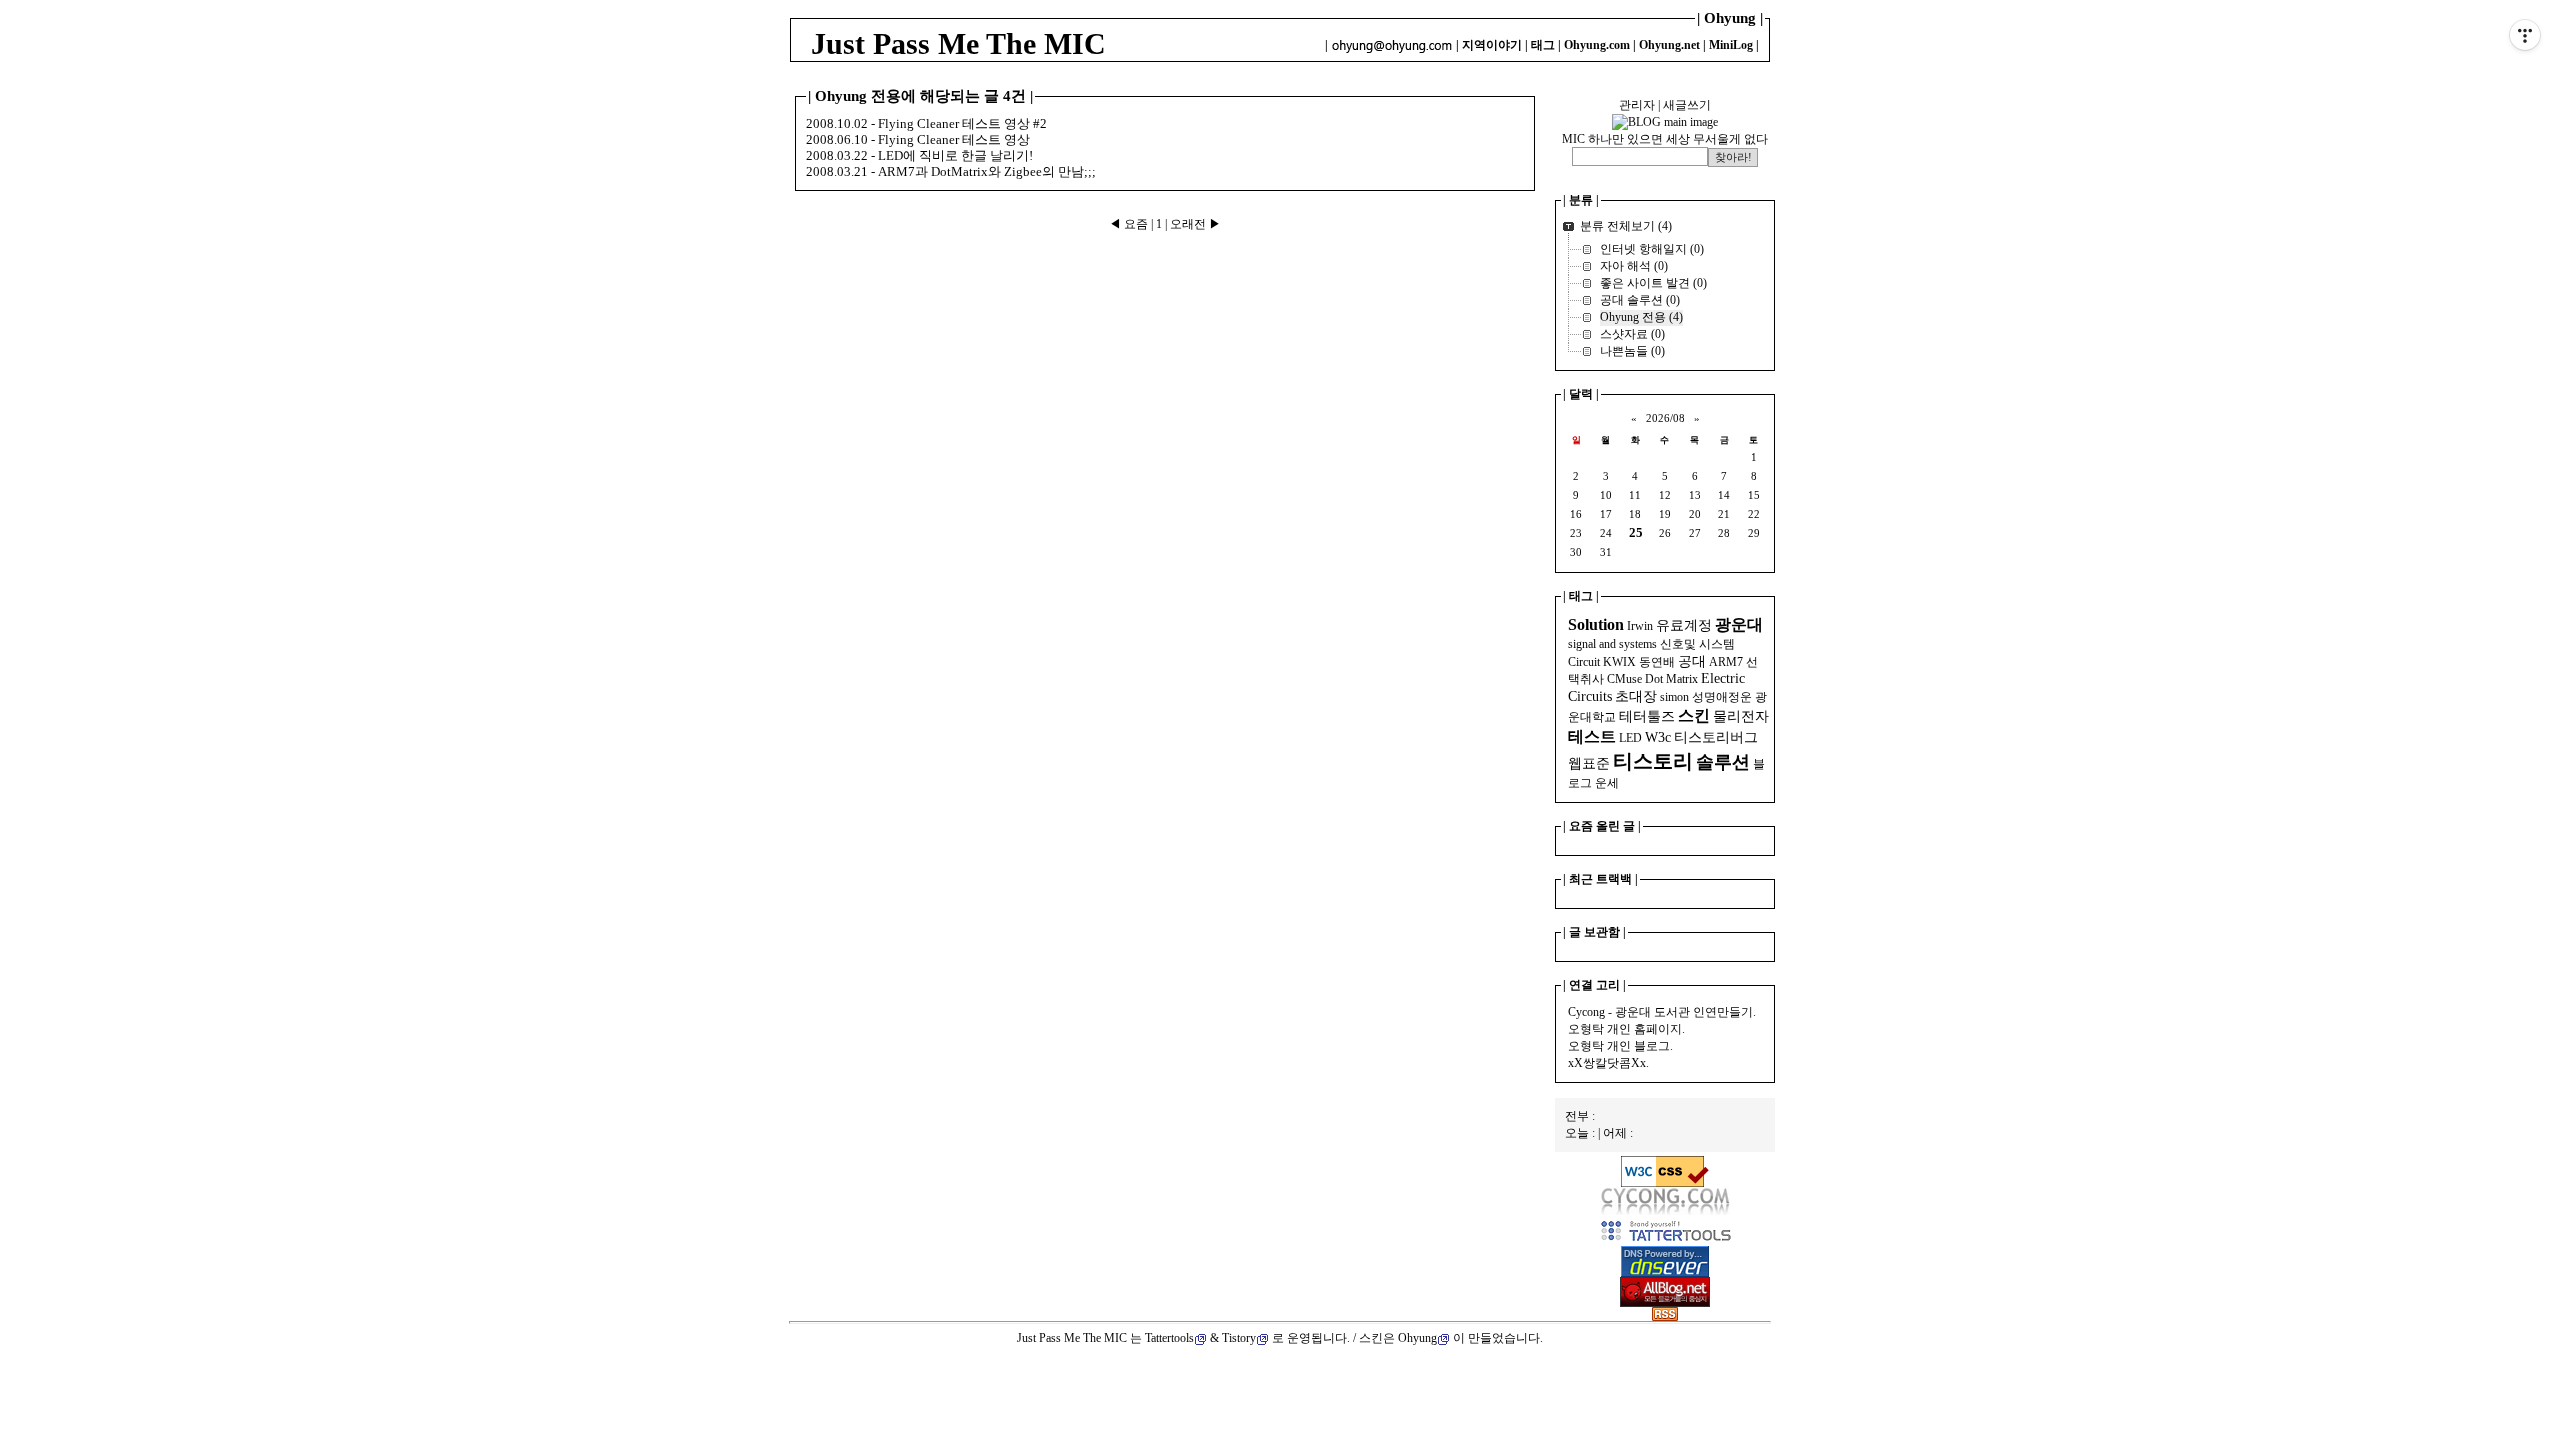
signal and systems (1612, 644)
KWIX (1619, 662)
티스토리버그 (1716, 737)
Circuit (1584, 662)
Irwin (1640, 626)
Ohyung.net (1669, 45)
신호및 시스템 (1697, 644)
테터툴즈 (1647, 716)
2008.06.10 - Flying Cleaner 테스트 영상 (918, 139)
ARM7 (1726, 662)
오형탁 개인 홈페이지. (1626, 1029)
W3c (1658, 737)
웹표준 (1589, 763)
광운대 (1739, 624)
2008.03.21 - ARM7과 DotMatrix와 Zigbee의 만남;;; (951, 171)
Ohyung (1417, 1338)
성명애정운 (1722, 697)
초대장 (1636, 696)
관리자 (1637, 105)
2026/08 (1665, 418)
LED (1630, 738)
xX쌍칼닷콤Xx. (1608, 1063)
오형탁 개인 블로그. (1620, 1046)
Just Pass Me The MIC (958, 43)
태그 (1543, 45)
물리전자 (1741, 716)
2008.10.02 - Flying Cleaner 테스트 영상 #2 (926, 123)
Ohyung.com (1597, 45)
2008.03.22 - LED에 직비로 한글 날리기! (919, 155)
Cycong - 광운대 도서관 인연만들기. (1662, 1012)
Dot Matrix (1671, 679)
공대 (1692, 661)
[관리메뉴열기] (2525, 35)
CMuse (1624, 679)
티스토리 (1653, 761)
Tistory (1239, 1338)
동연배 (1657, 662)
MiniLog (1731, 45)
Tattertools (1169, 1338)
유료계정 (1684, 625)
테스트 (1592, 736)
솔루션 (1723, 762)
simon (1674, 697)
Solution (1596, 624)
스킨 (1694, 715)
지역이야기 (1492, 45)
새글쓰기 (1687, 105)
